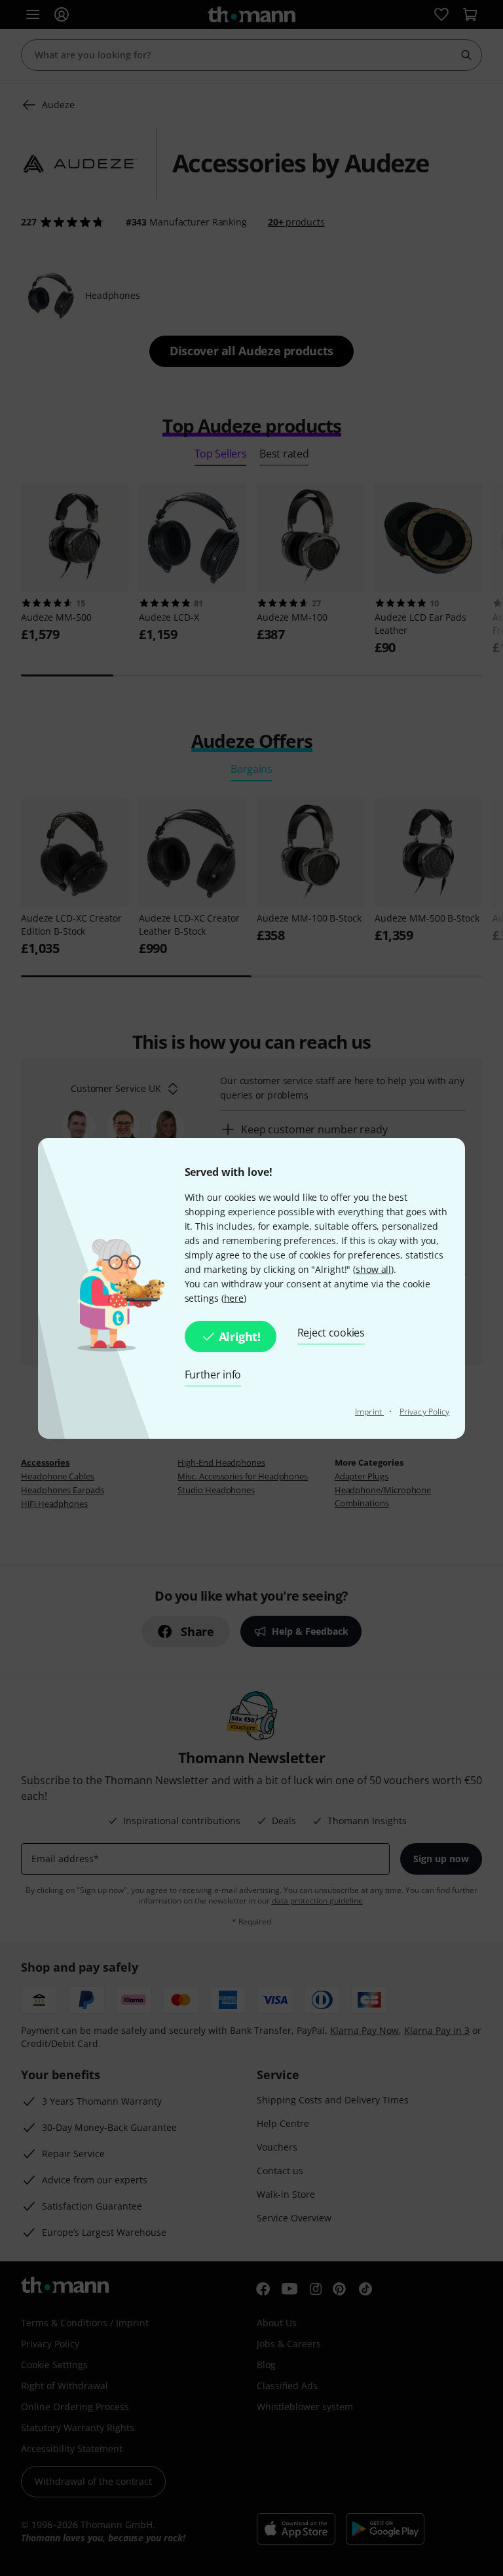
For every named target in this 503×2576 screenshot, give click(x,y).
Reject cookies (331, 1333)
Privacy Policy (424, 1412)
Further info (213, 1375)
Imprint (369, 1412)
